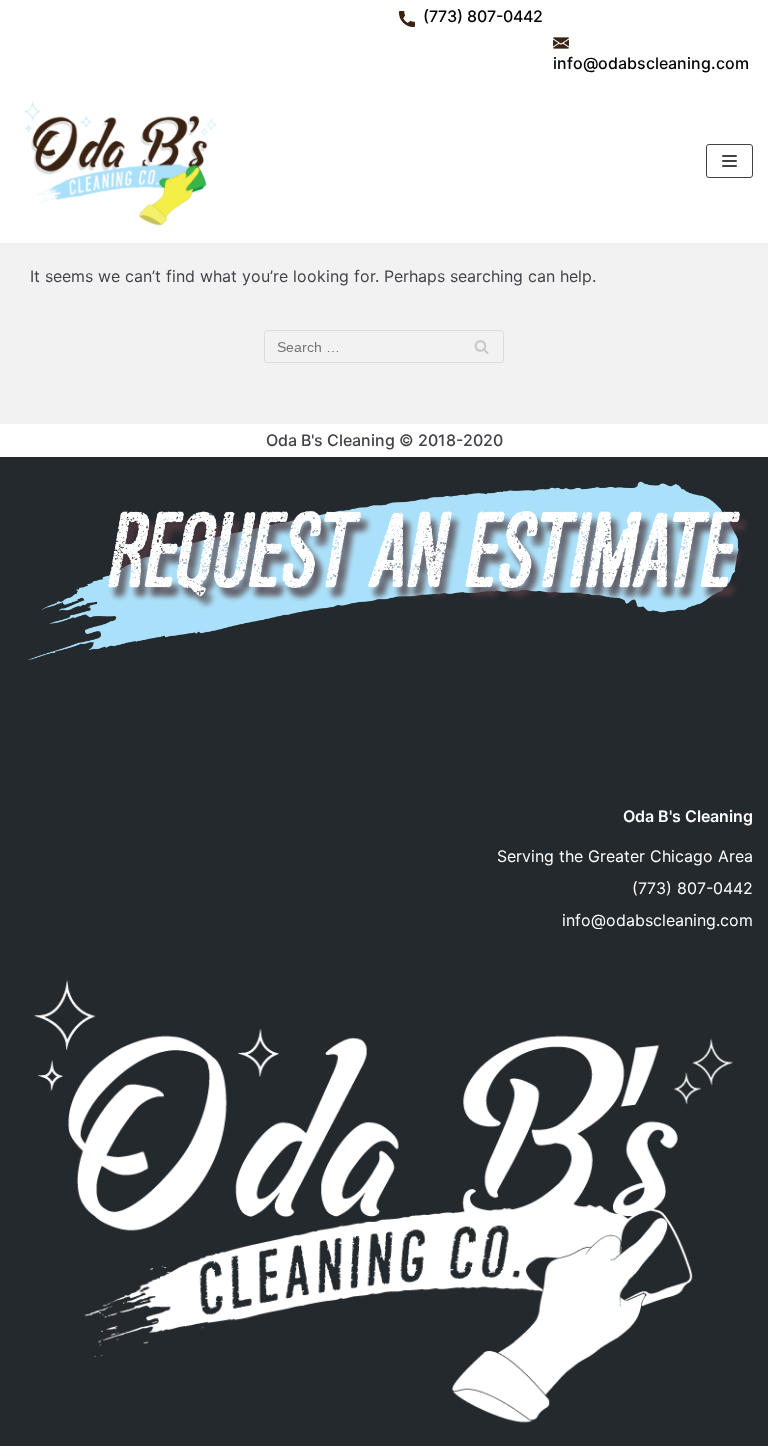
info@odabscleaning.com (651, 63)
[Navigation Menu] (729, 161)
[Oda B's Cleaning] (119, 161)
